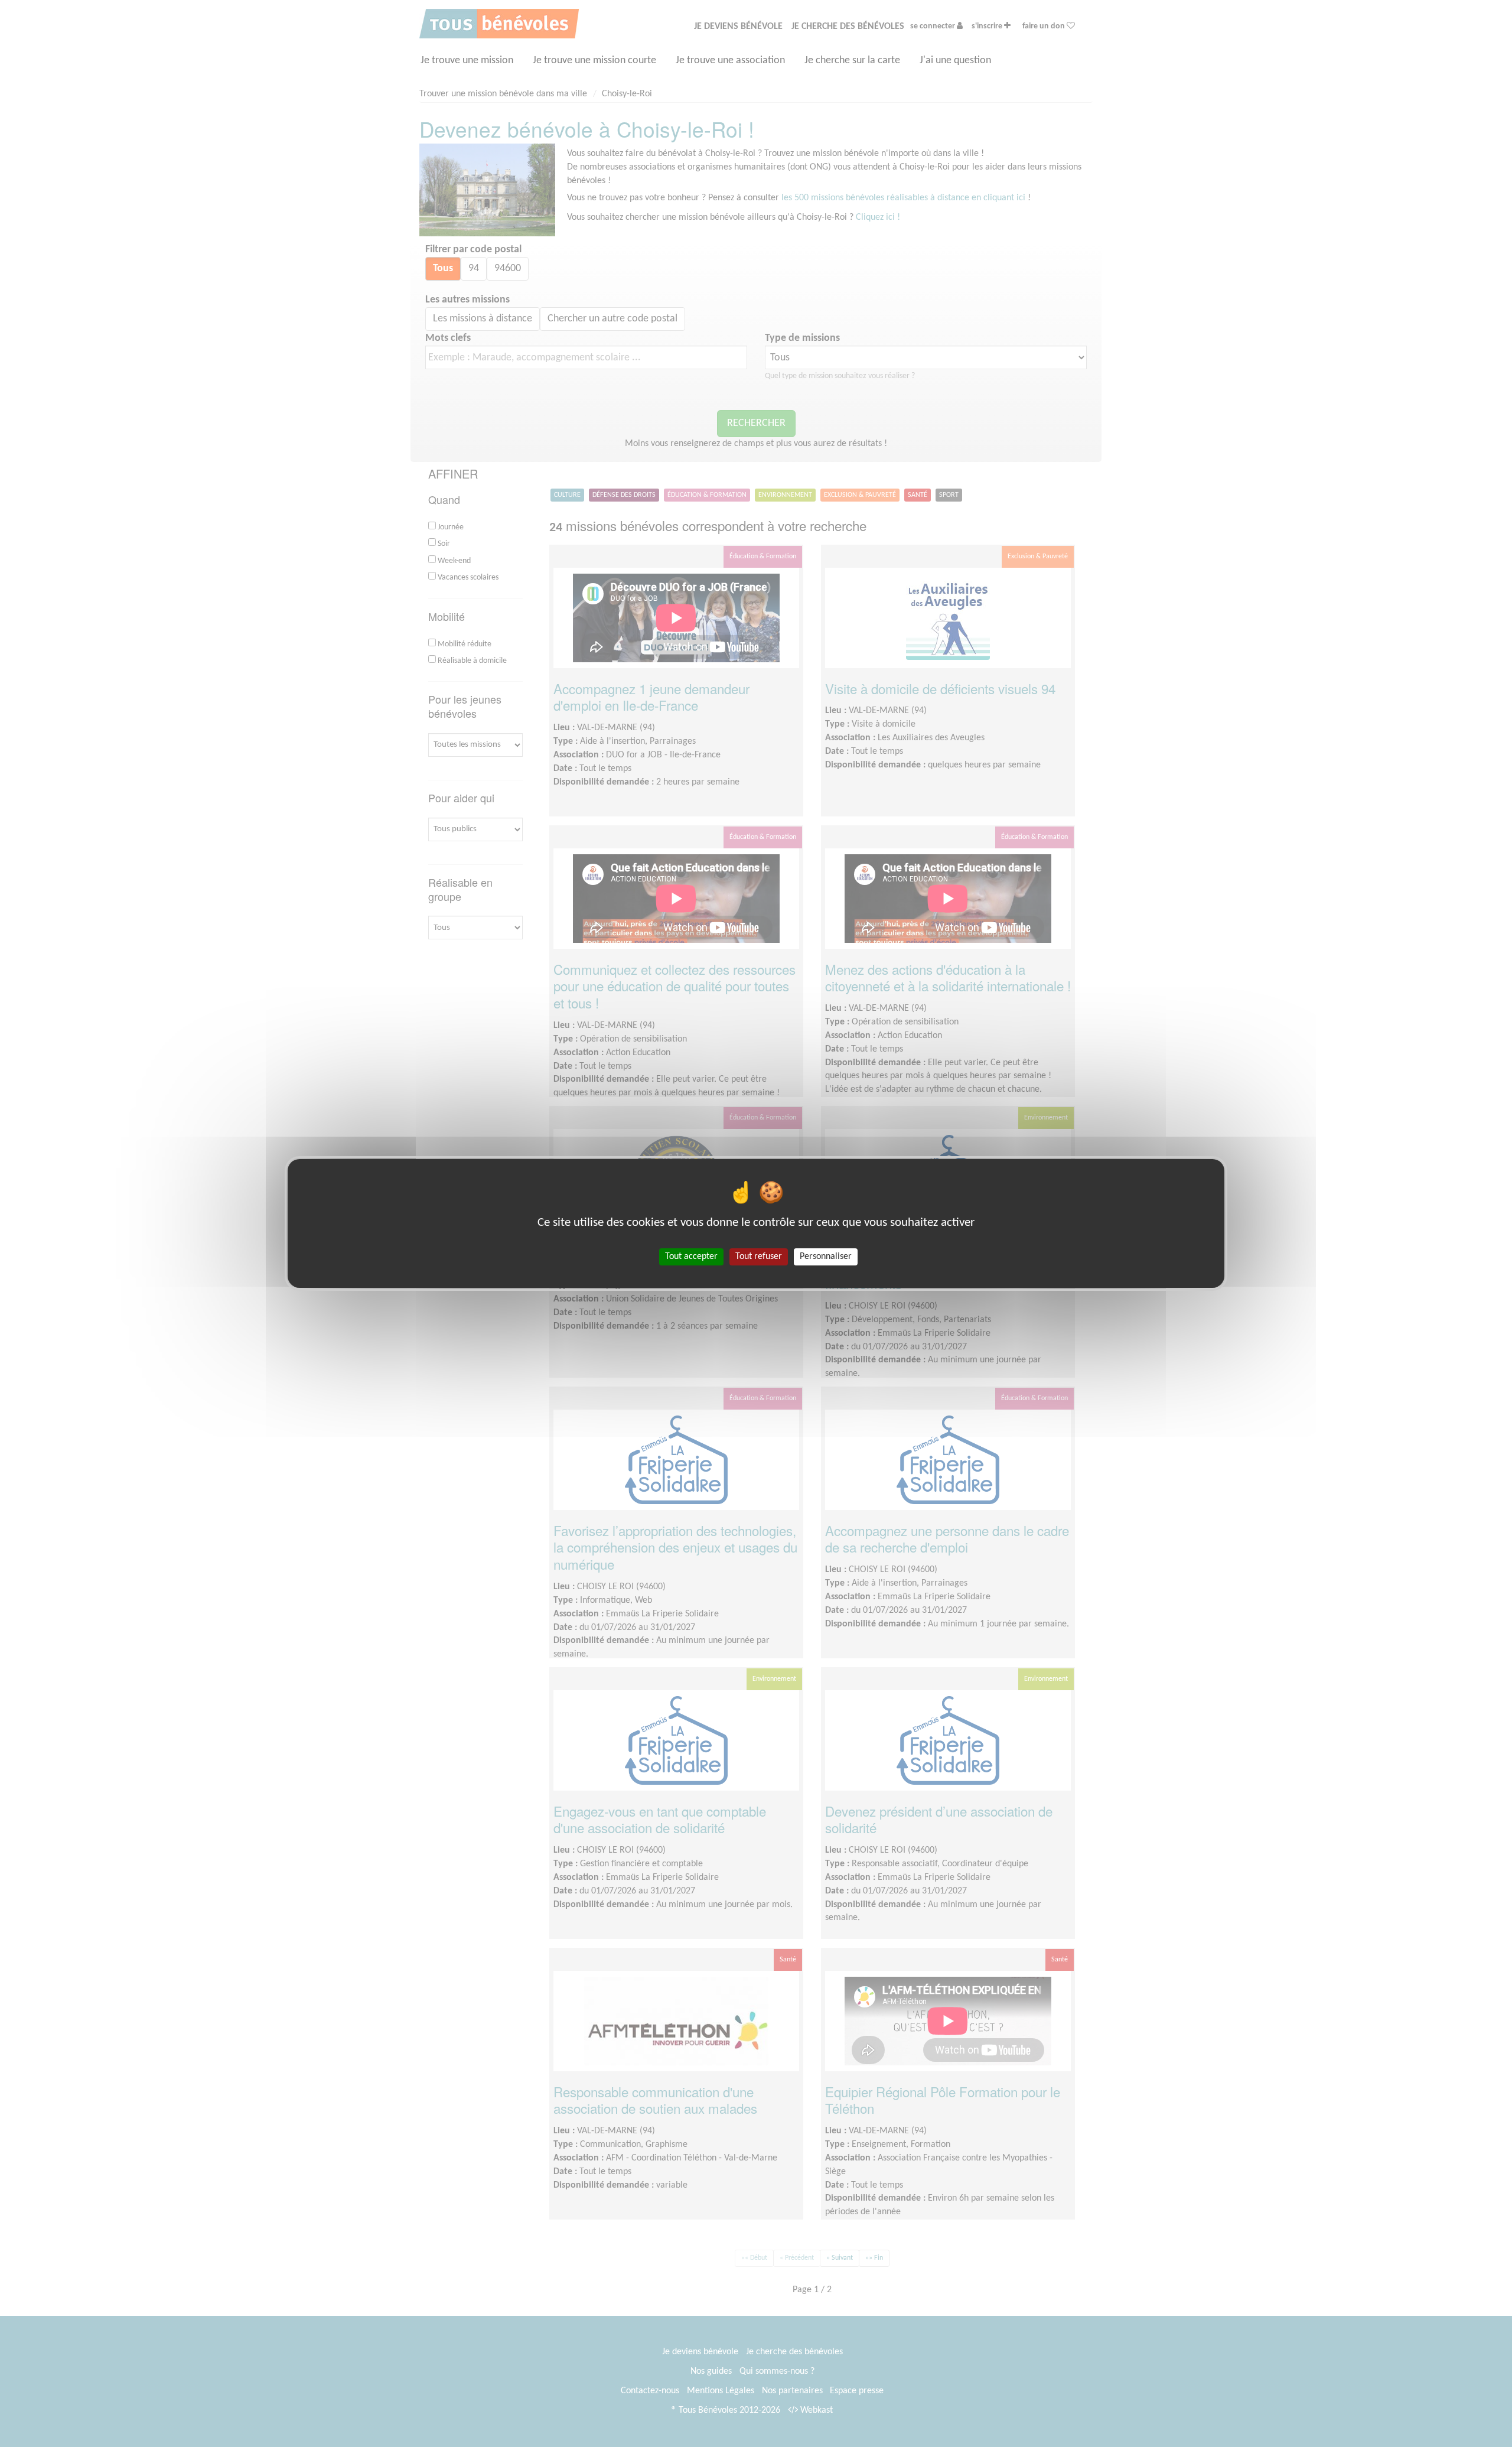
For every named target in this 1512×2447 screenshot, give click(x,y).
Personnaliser (826, 1257)
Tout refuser (759, 1257)
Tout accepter (691, 1257)
